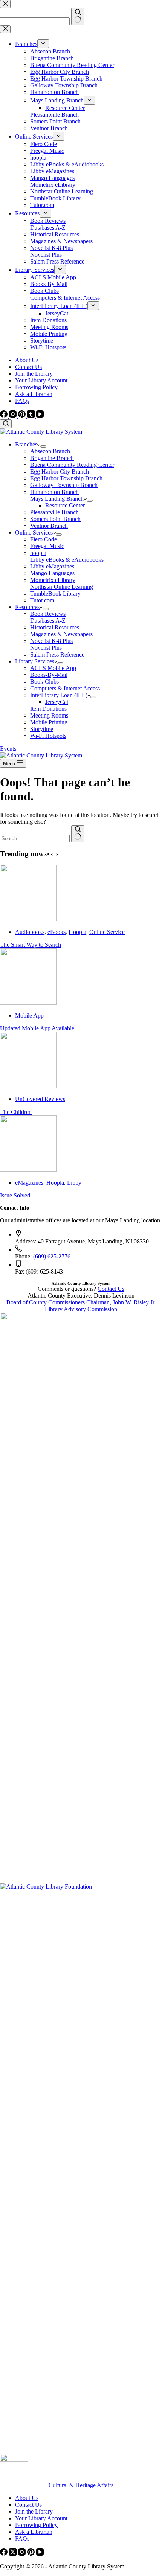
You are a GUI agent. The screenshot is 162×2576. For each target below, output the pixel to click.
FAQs (22, 401)
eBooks (57, 932)
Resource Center (65, 505)
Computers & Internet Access (65, 688)
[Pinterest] (23, 416)
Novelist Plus (46, 648)
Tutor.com (42, 600)
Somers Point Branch (55, 519)
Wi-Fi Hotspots (48, 736)
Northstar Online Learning (62, 587)
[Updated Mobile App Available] (28, 1003)
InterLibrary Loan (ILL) (59, 695)
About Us (27, 360)
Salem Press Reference (57, 654)
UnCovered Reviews (40, 1099)
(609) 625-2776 (52, 1256)
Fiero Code (44, 539)
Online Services (34, 532)
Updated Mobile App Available (37, 1028)
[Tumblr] (32, 416)
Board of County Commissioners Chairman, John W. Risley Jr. (81, 1302)
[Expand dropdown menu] (43, 446)
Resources (27, 607)
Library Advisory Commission (81, 1309)
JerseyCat (57, 702)
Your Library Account (41, 380)
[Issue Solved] (28, 1170)
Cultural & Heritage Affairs (81, 2485)
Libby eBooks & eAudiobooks (67, 560)
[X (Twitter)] (14, 2554)
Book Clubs (44, 682)
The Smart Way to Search (31, 945)
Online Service (107, 932)
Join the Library (34, 374)
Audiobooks (30, 932)
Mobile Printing (49, 722)
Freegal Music (47, 546)
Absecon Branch (50, 451)
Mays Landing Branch (57, 499)
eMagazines (29, 1183)
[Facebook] (5, 416)
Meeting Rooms (49, 715)
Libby (74, 1183)
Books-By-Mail (49, 675)
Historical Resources (55, 627)
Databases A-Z (48, 621)
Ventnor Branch (49, 526)
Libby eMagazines (52, 566)
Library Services (35, 661)
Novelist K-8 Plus (51, 641)
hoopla (38, 553)
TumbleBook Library (55, 593)
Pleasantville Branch (54, 512)
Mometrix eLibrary (53, 580)
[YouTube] (40, 416)
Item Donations (48, 709)
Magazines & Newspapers (61, 634)
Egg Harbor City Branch (60, 471)
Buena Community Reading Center (72, 465)
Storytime (42, 729)
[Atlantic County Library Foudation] (81, 1887)
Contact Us (28, 367)
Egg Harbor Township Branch (66, 478)
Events (8, 749)
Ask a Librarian (34, 394)
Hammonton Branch (54, 492)
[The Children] (28, 1086)
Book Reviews (48, 614)
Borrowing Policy (36, 387)
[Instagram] (14, 416)
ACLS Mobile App (53, 668)
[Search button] (78, 834)
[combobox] (35, 839)
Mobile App (29, 1015)
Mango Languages (52, 573)
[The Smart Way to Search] (28, 919)
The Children (16, 1112)
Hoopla (77, 932)
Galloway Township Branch (64, 485)
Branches (26, 444)
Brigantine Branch (52, 458)
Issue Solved (15, 1195)
